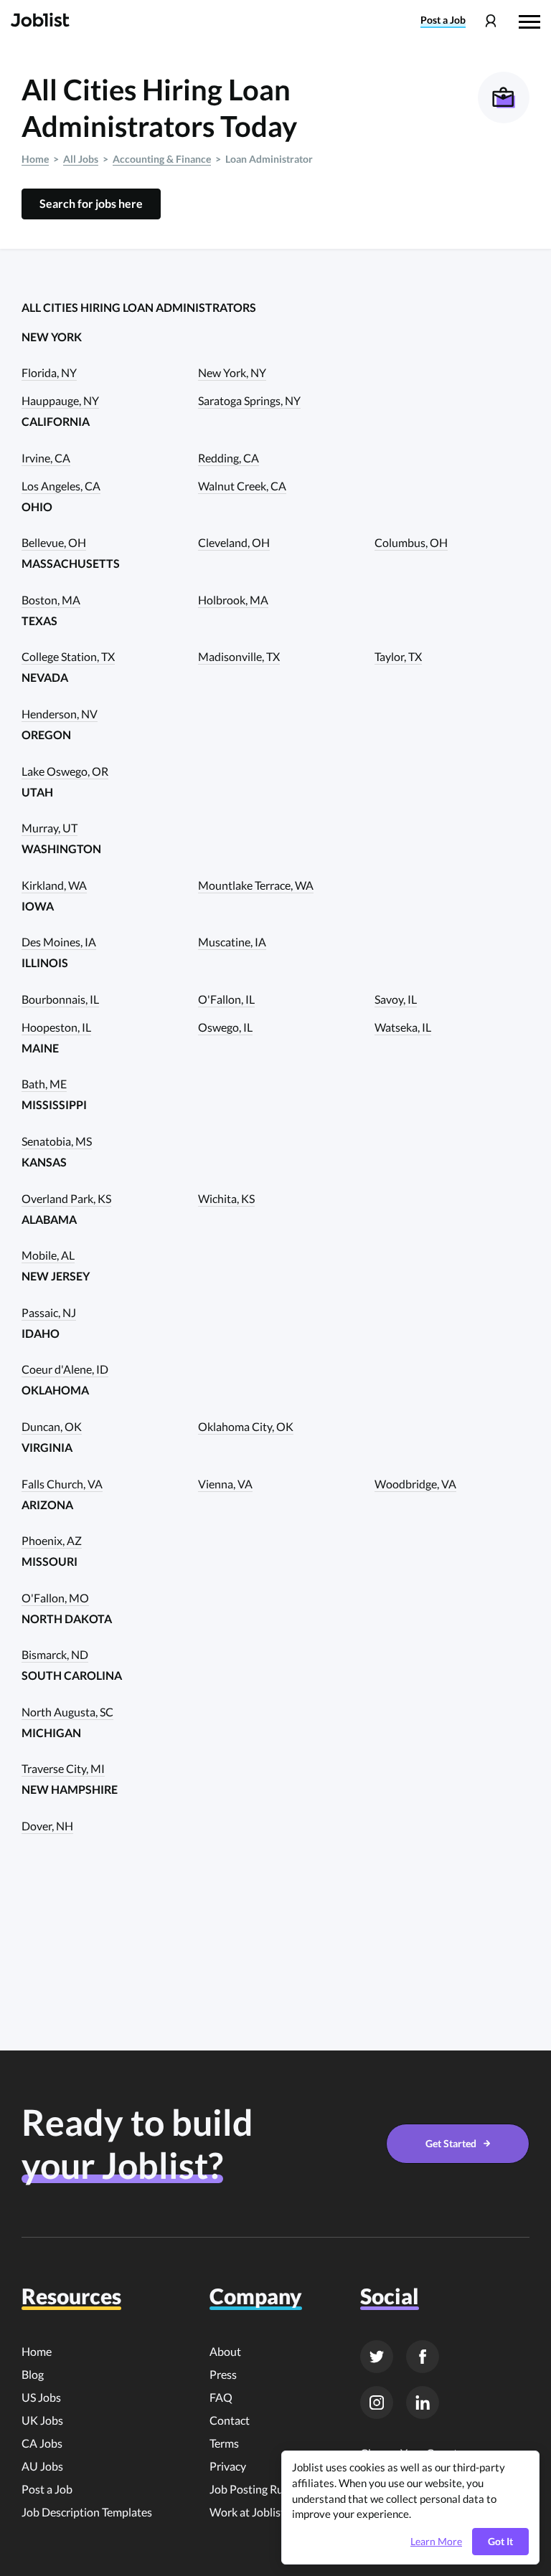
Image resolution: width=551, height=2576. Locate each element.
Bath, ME (44, 1084)
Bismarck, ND (55, 1654)
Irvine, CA (46, 458)
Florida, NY (49, 372)
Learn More (436, 2542)
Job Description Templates (87, 2512)
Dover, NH (47, 1826)
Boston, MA (51, 600)
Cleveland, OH (234, 542)
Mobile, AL (48, 1255)
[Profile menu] (490, 21)
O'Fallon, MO (55, 1598)
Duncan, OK (52, 1426)
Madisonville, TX (239, 656)
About (225, 2351)
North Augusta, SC (67, 1712)
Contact (230, 2420)
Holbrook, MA (233, 600)
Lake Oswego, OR (65, 771)
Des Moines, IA (59, 942)
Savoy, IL (396, 999)
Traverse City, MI (63, 1768)
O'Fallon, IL (226, 999)
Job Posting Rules (253, 2489)
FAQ (221, 2397)
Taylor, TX (398, 656)
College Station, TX (68, 656)
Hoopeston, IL (56, 1027)
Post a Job (47, 2489)
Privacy (228, 2466)
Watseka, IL (403, 1027)
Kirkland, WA (54, 885)
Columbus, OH (411, 542)
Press (223, 2374)
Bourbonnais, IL (60, 999)
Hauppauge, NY (60, 400)
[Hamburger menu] (529, 20)
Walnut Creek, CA (242, 486)
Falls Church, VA (62, 1484)
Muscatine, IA (232, 942)
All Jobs (81, 159)
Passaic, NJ (49, 1312)
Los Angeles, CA (61, 486)
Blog (33, 2374)
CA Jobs (42, 2443)
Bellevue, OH (54, 542)
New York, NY (232, 372)
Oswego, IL (225, 1027)
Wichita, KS (226, 1198)
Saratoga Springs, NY (249, 400)
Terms (224, 2443)
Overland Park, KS (66, 1198)
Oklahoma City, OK (246, 1426)
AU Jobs (42, 2466)
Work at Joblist (247, 2512)
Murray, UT (50, 828)
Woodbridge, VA (415, 1484)
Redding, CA (229, 458)
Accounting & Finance (162, 159)
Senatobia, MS (57, 1141)
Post (443, 20)
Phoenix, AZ (52, 1540)
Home (35, 159)
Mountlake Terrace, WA (256, 885)
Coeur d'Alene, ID (65, 1369)
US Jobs (41, 2397)
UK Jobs (42, 2420)
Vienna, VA (225, 1484)
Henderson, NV (60, 714)
